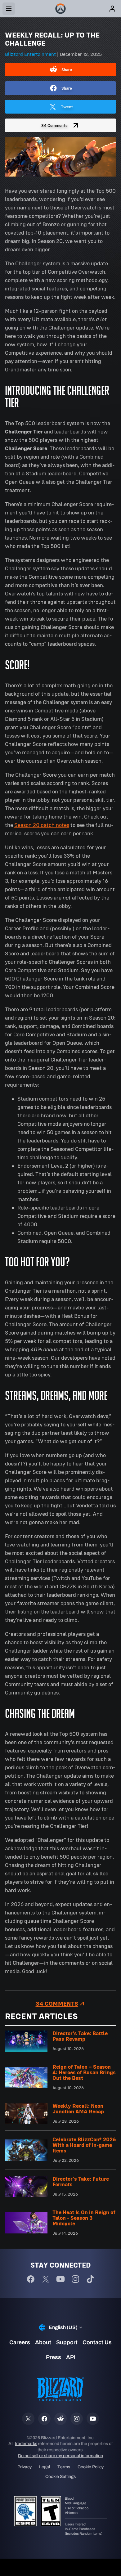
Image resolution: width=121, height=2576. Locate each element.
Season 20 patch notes (42, 825)
